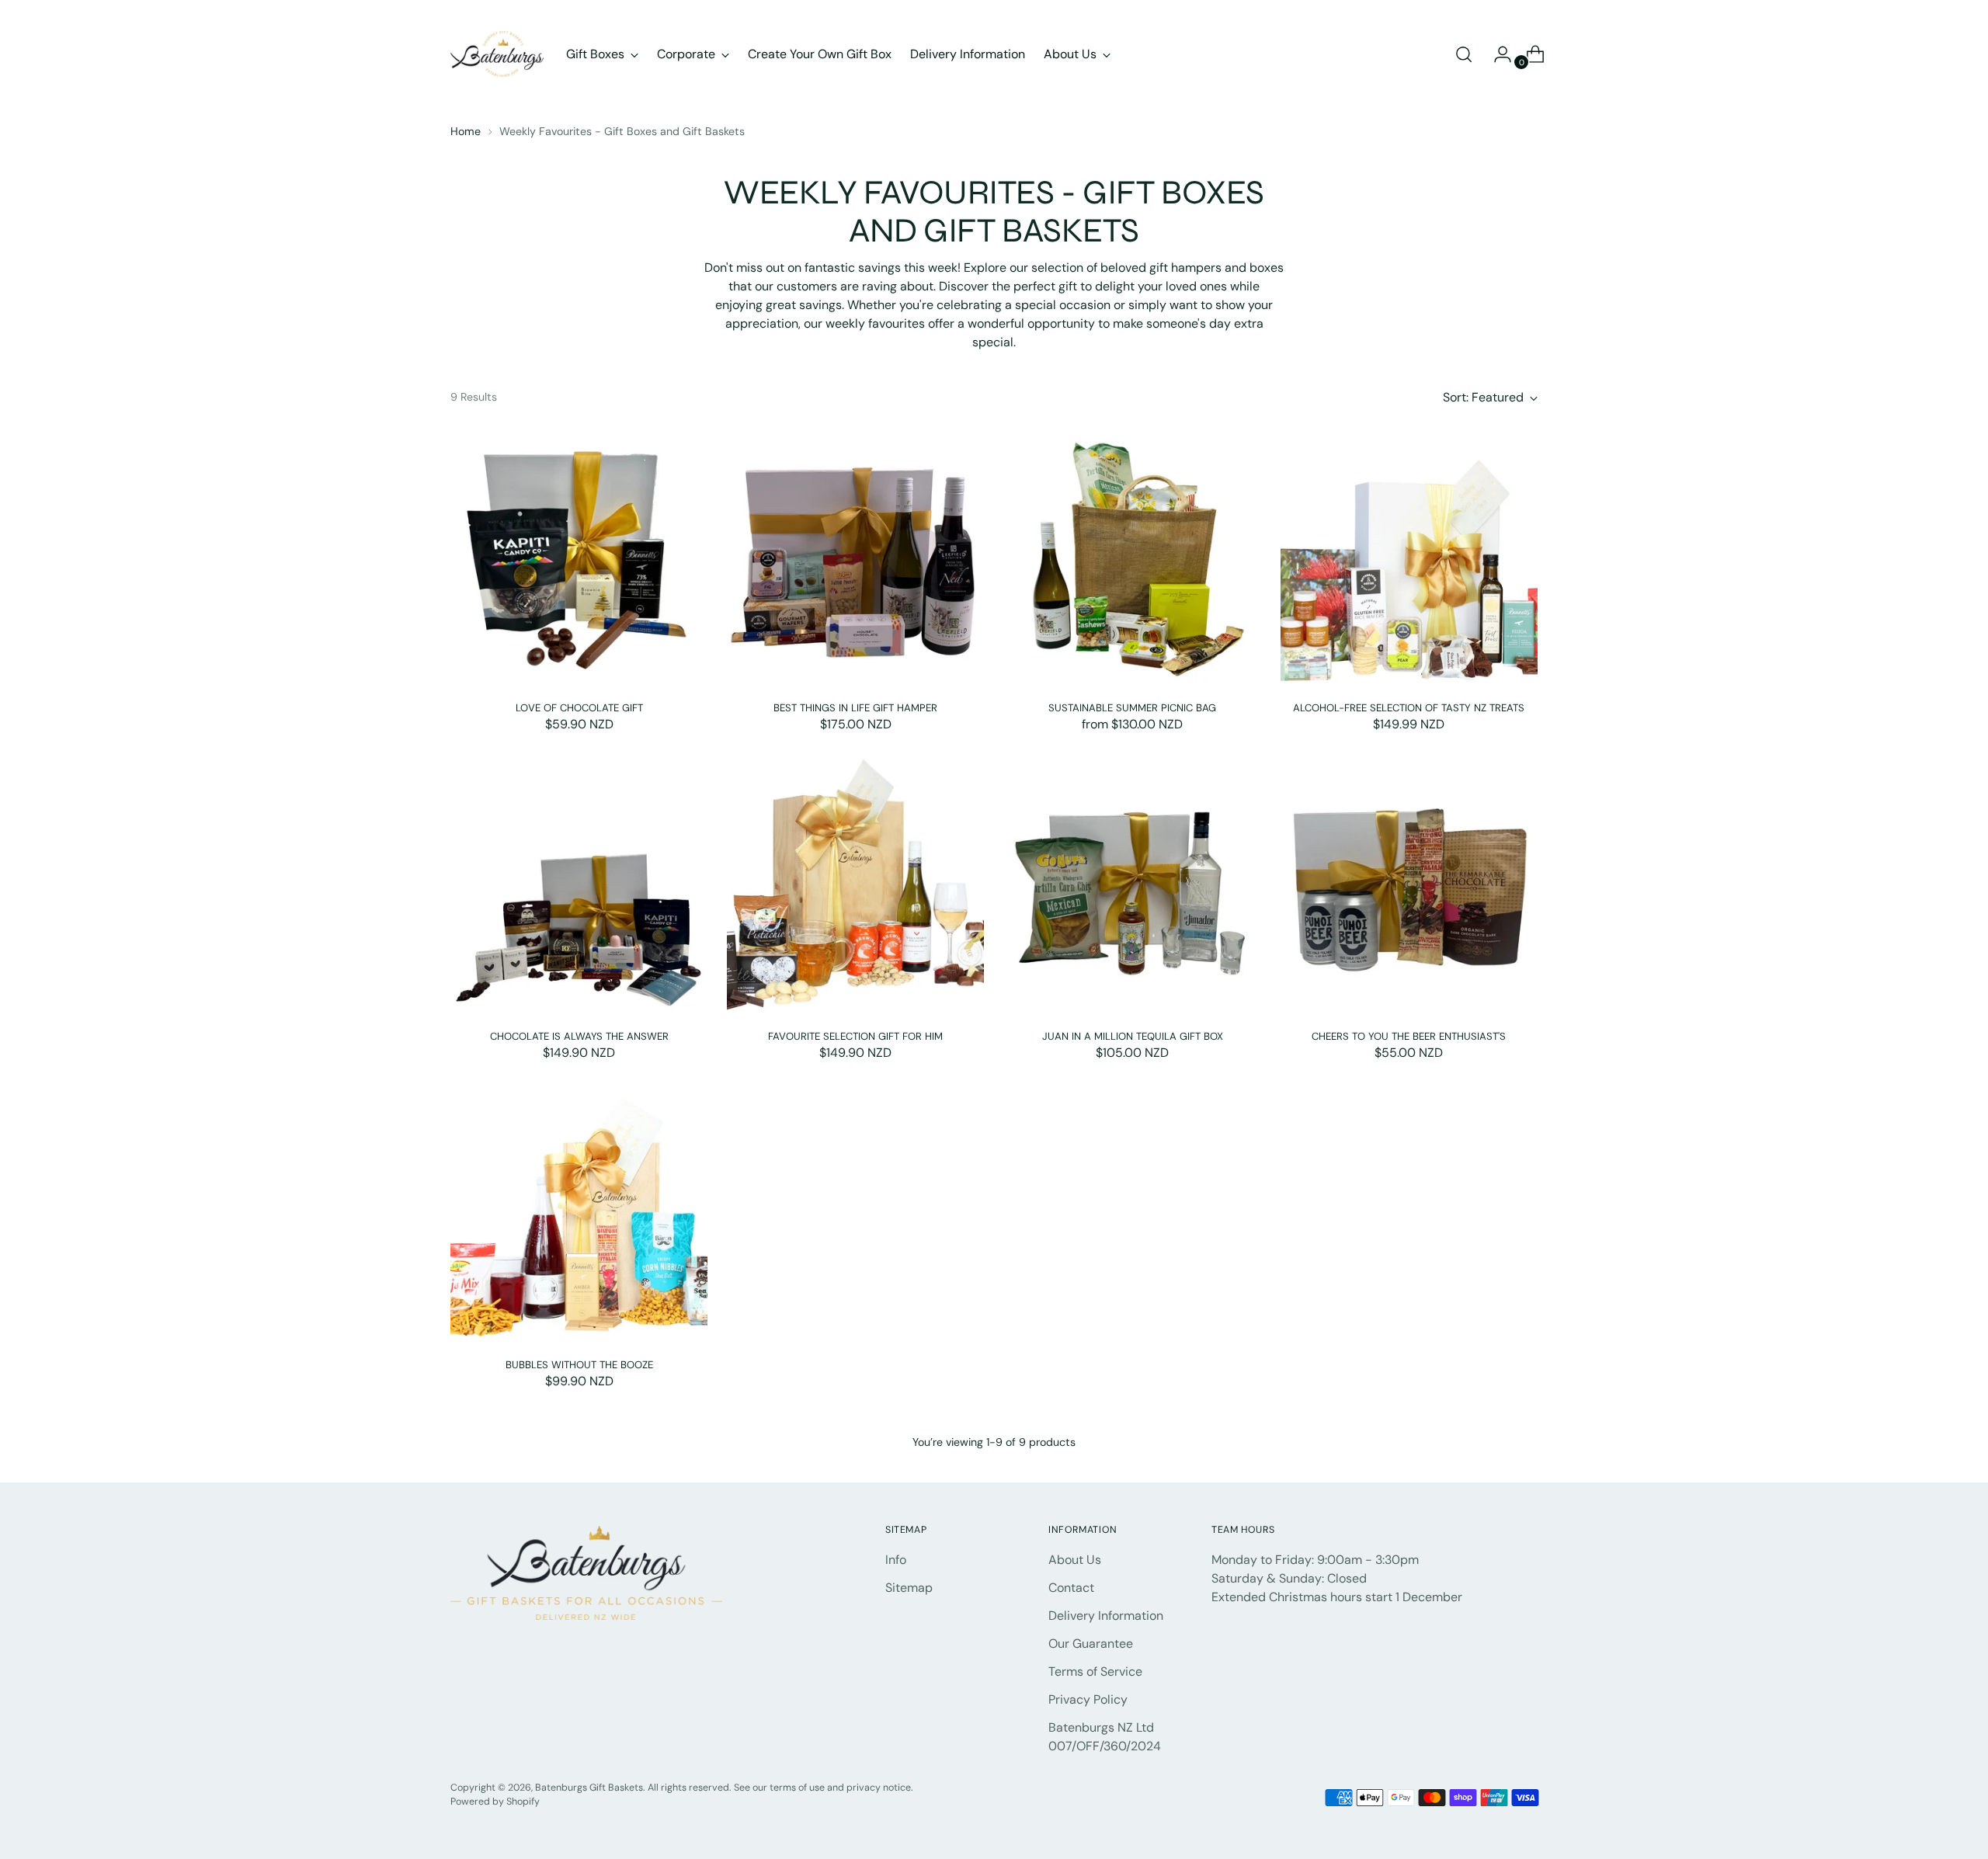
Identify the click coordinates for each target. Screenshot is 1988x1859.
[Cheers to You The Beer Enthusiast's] (1409, 887)
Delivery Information (1106, 1616)
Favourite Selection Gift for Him (855, 1036)
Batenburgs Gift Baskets (589, 1788)
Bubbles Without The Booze (579, 1365)
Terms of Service (1095, 1671)
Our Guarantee (1091, 1644)
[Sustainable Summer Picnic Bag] (1132, 559)
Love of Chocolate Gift (579, 708)
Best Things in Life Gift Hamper (855, 708)
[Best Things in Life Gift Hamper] (855, 559)
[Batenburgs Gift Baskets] (497, 54)
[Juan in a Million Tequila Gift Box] (1132, 887)
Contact (1071, 1588)
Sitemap (909, 1588)
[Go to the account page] (1496, 54)
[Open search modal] (1464, 54)
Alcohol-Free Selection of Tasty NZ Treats (1409, 708)
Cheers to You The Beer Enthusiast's (1409, 1036)
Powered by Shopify (495, 1802)
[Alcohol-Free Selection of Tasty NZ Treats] (1409, 559)
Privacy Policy (1088, 1699)
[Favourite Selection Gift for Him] (855, 887)
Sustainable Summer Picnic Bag (1132, 708)
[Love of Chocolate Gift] (579, 559)
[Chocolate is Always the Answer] (579, 887)
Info (896, 1560)
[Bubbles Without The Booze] (579, 1216)
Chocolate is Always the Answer (579, 1036)
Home (466, 131)
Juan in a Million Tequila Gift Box (1133, 1036)
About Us (1075, 1560)
